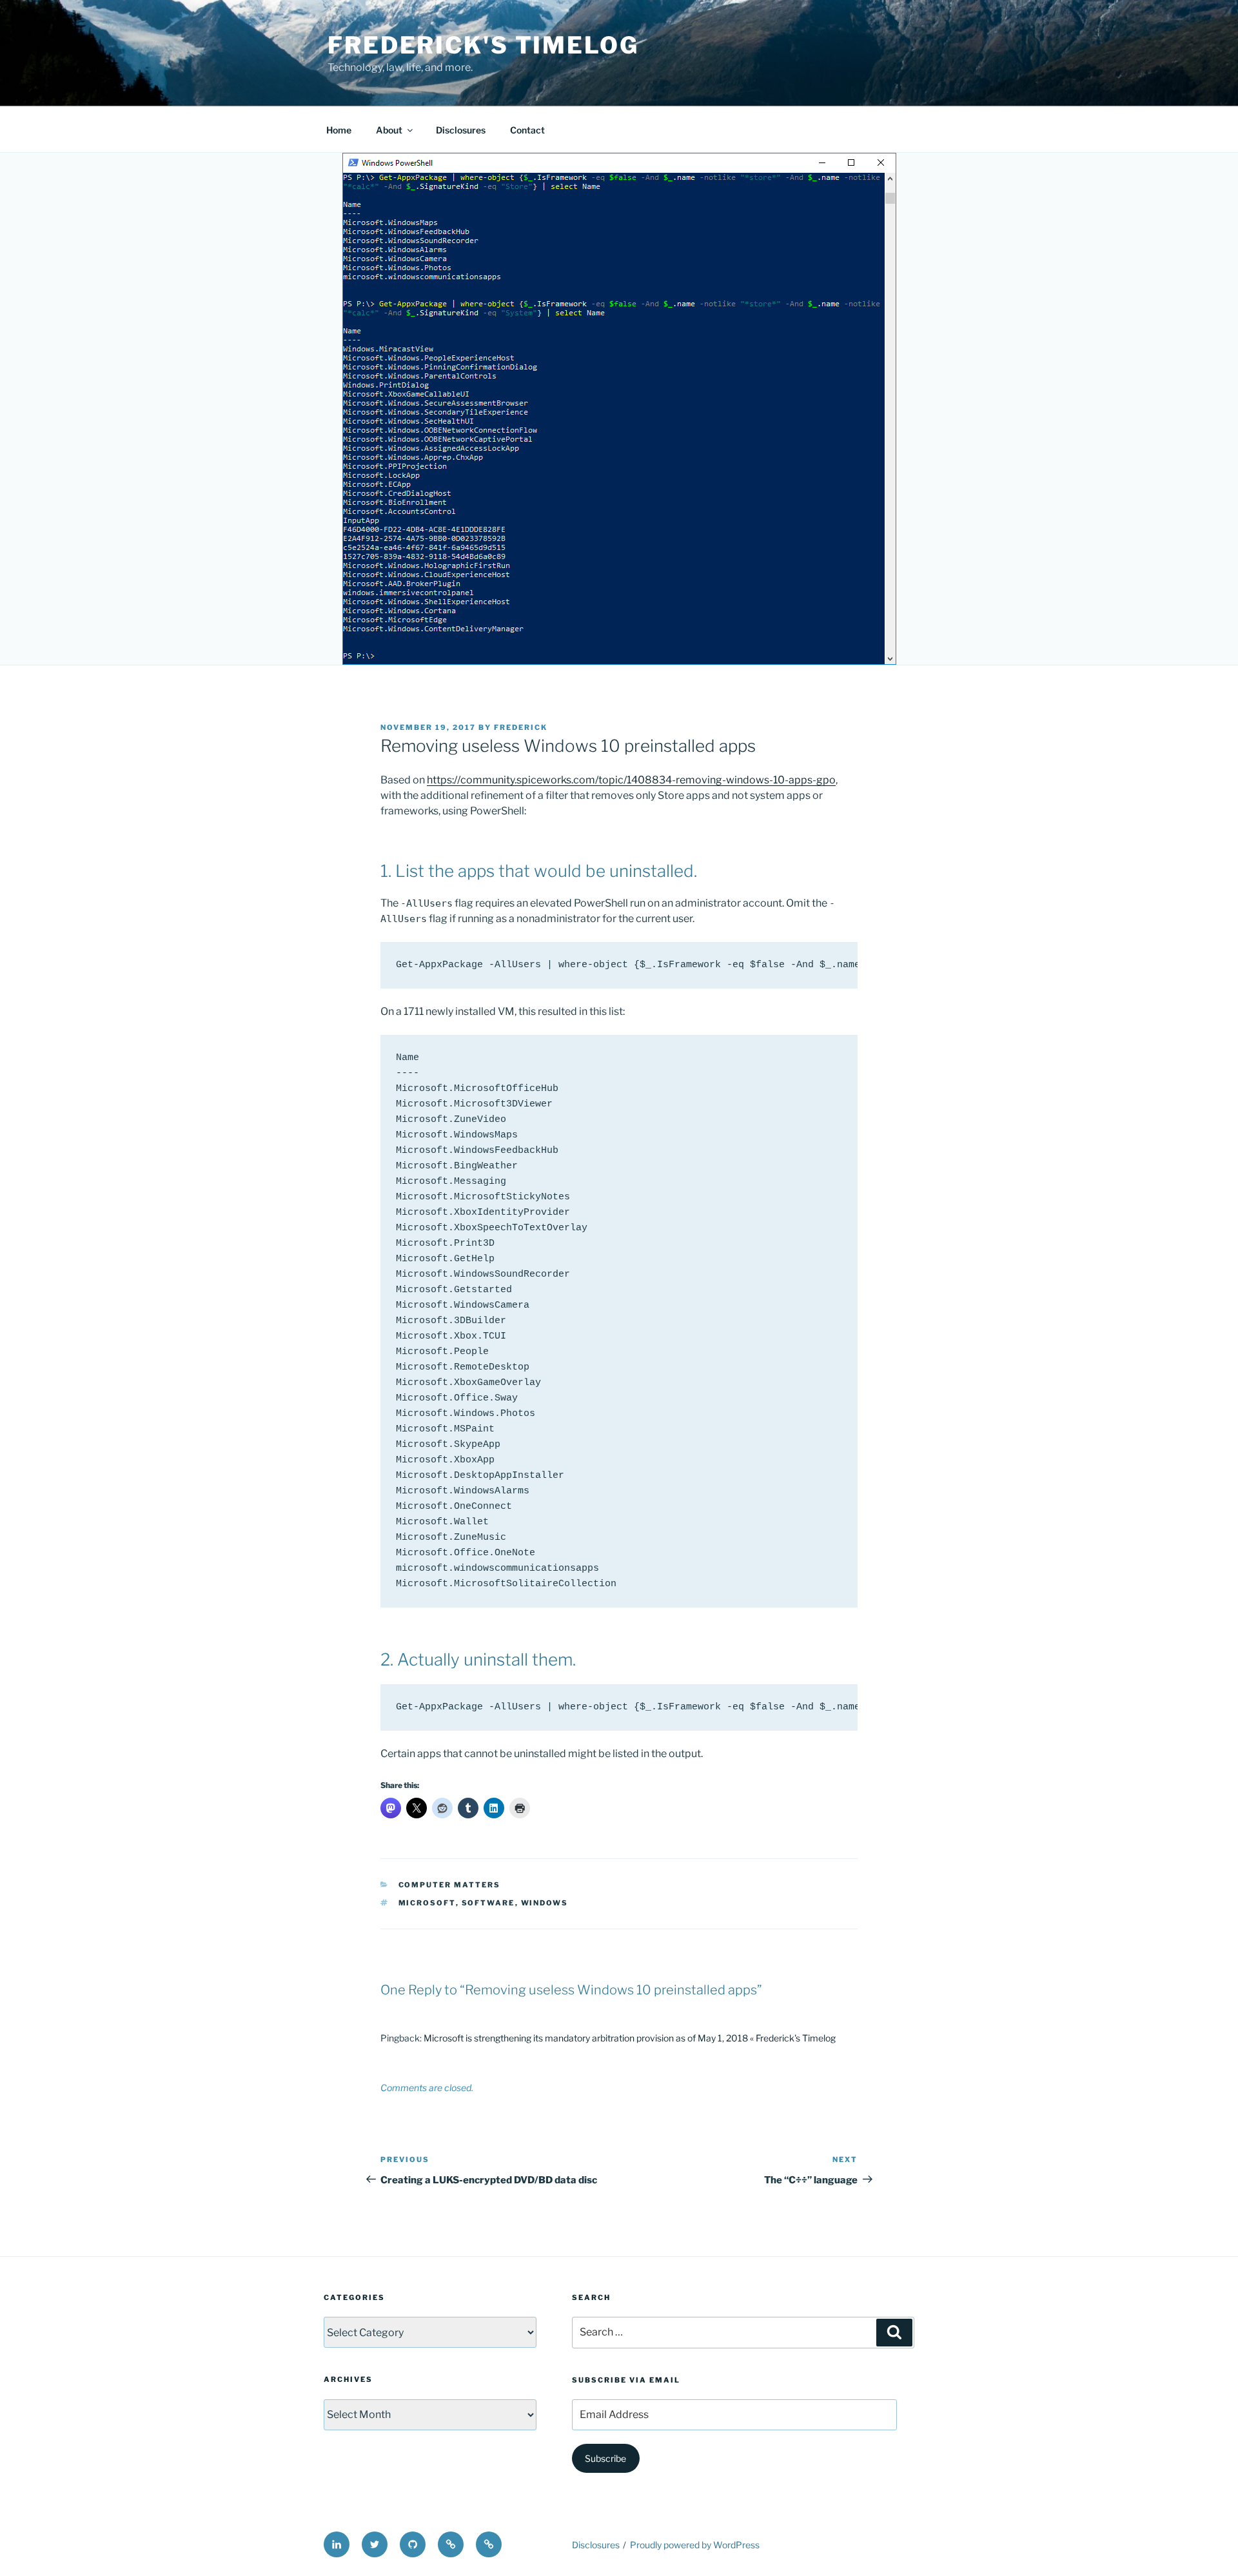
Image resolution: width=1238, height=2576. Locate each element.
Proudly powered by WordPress (695, 2545)
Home (339, 130)
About (389, 130)
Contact (527, 130)
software (488, 1903)
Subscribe (605, 2458)
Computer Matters (450, 1885)
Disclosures (461, 130)
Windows (545, 1903)
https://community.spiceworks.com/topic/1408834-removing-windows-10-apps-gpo (631, 780)
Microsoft (427, 1903)
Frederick (521, 727)
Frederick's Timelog (483, 45)
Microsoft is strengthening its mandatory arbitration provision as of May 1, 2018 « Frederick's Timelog (630, 2038)
